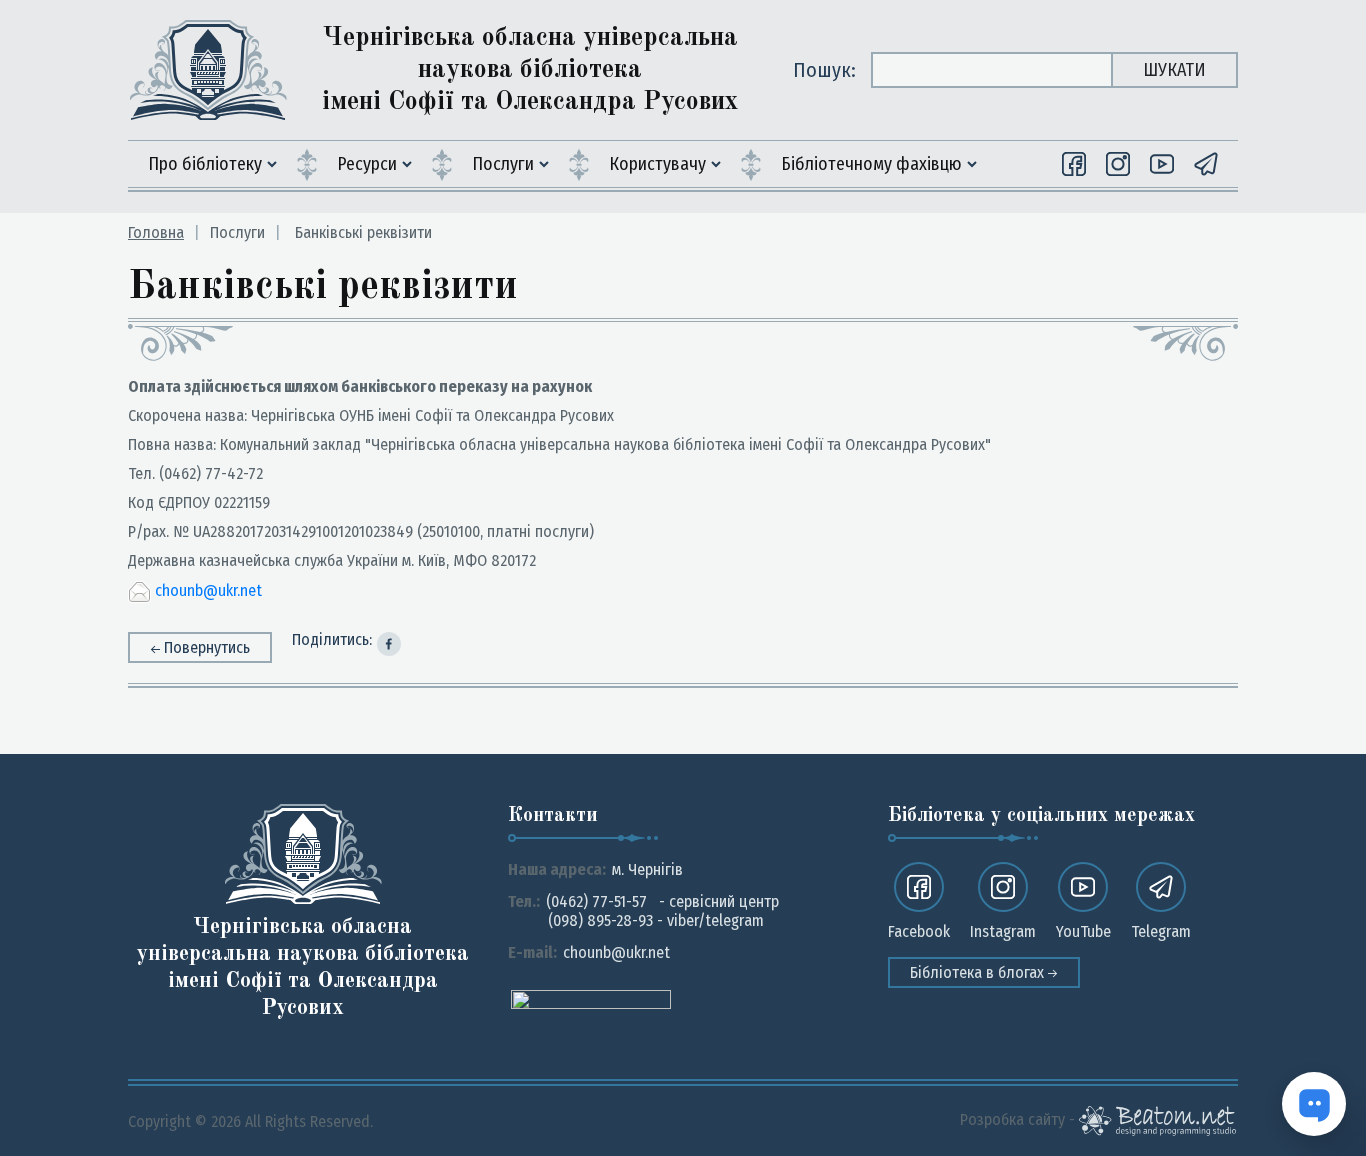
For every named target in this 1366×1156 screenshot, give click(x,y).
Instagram (1003, 931)
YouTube (1083, 931)
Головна (156, 232)
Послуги (503, 164)
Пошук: (824, 70)
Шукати (1174, 70)
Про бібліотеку (205, 164)
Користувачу (657, 164)
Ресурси (367, 164)
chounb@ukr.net (208, 590)
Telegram (1161, 931)
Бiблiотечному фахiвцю (871, 164)
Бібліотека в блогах (979, 972)
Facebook (919, 931)
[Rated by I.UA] (591, 998)
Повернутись (207, 647)
